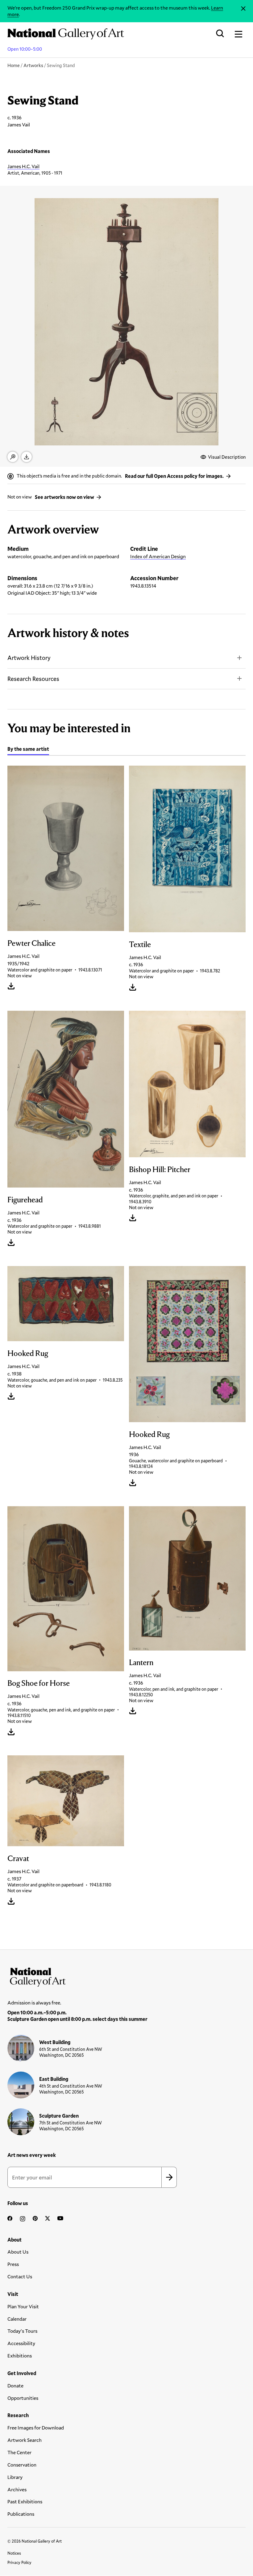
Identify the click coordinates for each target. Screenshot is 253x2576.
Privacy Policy (19, 2562)
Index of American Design (158, 556)
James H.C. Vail (23, 166)
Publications (21, 2514)
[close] (243, 9)
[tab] (28, 750)
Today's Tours (22, 2331)
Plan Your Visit (23, 2306)
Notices (14, 2553)
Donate (15, 2385)
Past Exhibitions (25, 2501)
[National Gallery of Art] (126, 1976)
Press (13, 2264)
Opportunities (23, 2398)
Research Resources (33, 679)
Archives (17, 2489)
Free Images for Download (36, 2427)
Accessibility (21, 2343)
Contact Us (20, 2276)
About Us (18, 2252)
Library (15, 2477)
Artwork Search (25, 2440)
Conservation (22, 2465)
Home (14, 65)
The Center (19, 2452)
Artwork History (29, 658)
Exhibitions (20, 2355)
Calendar (17, 2319)
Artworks (33, 65)
